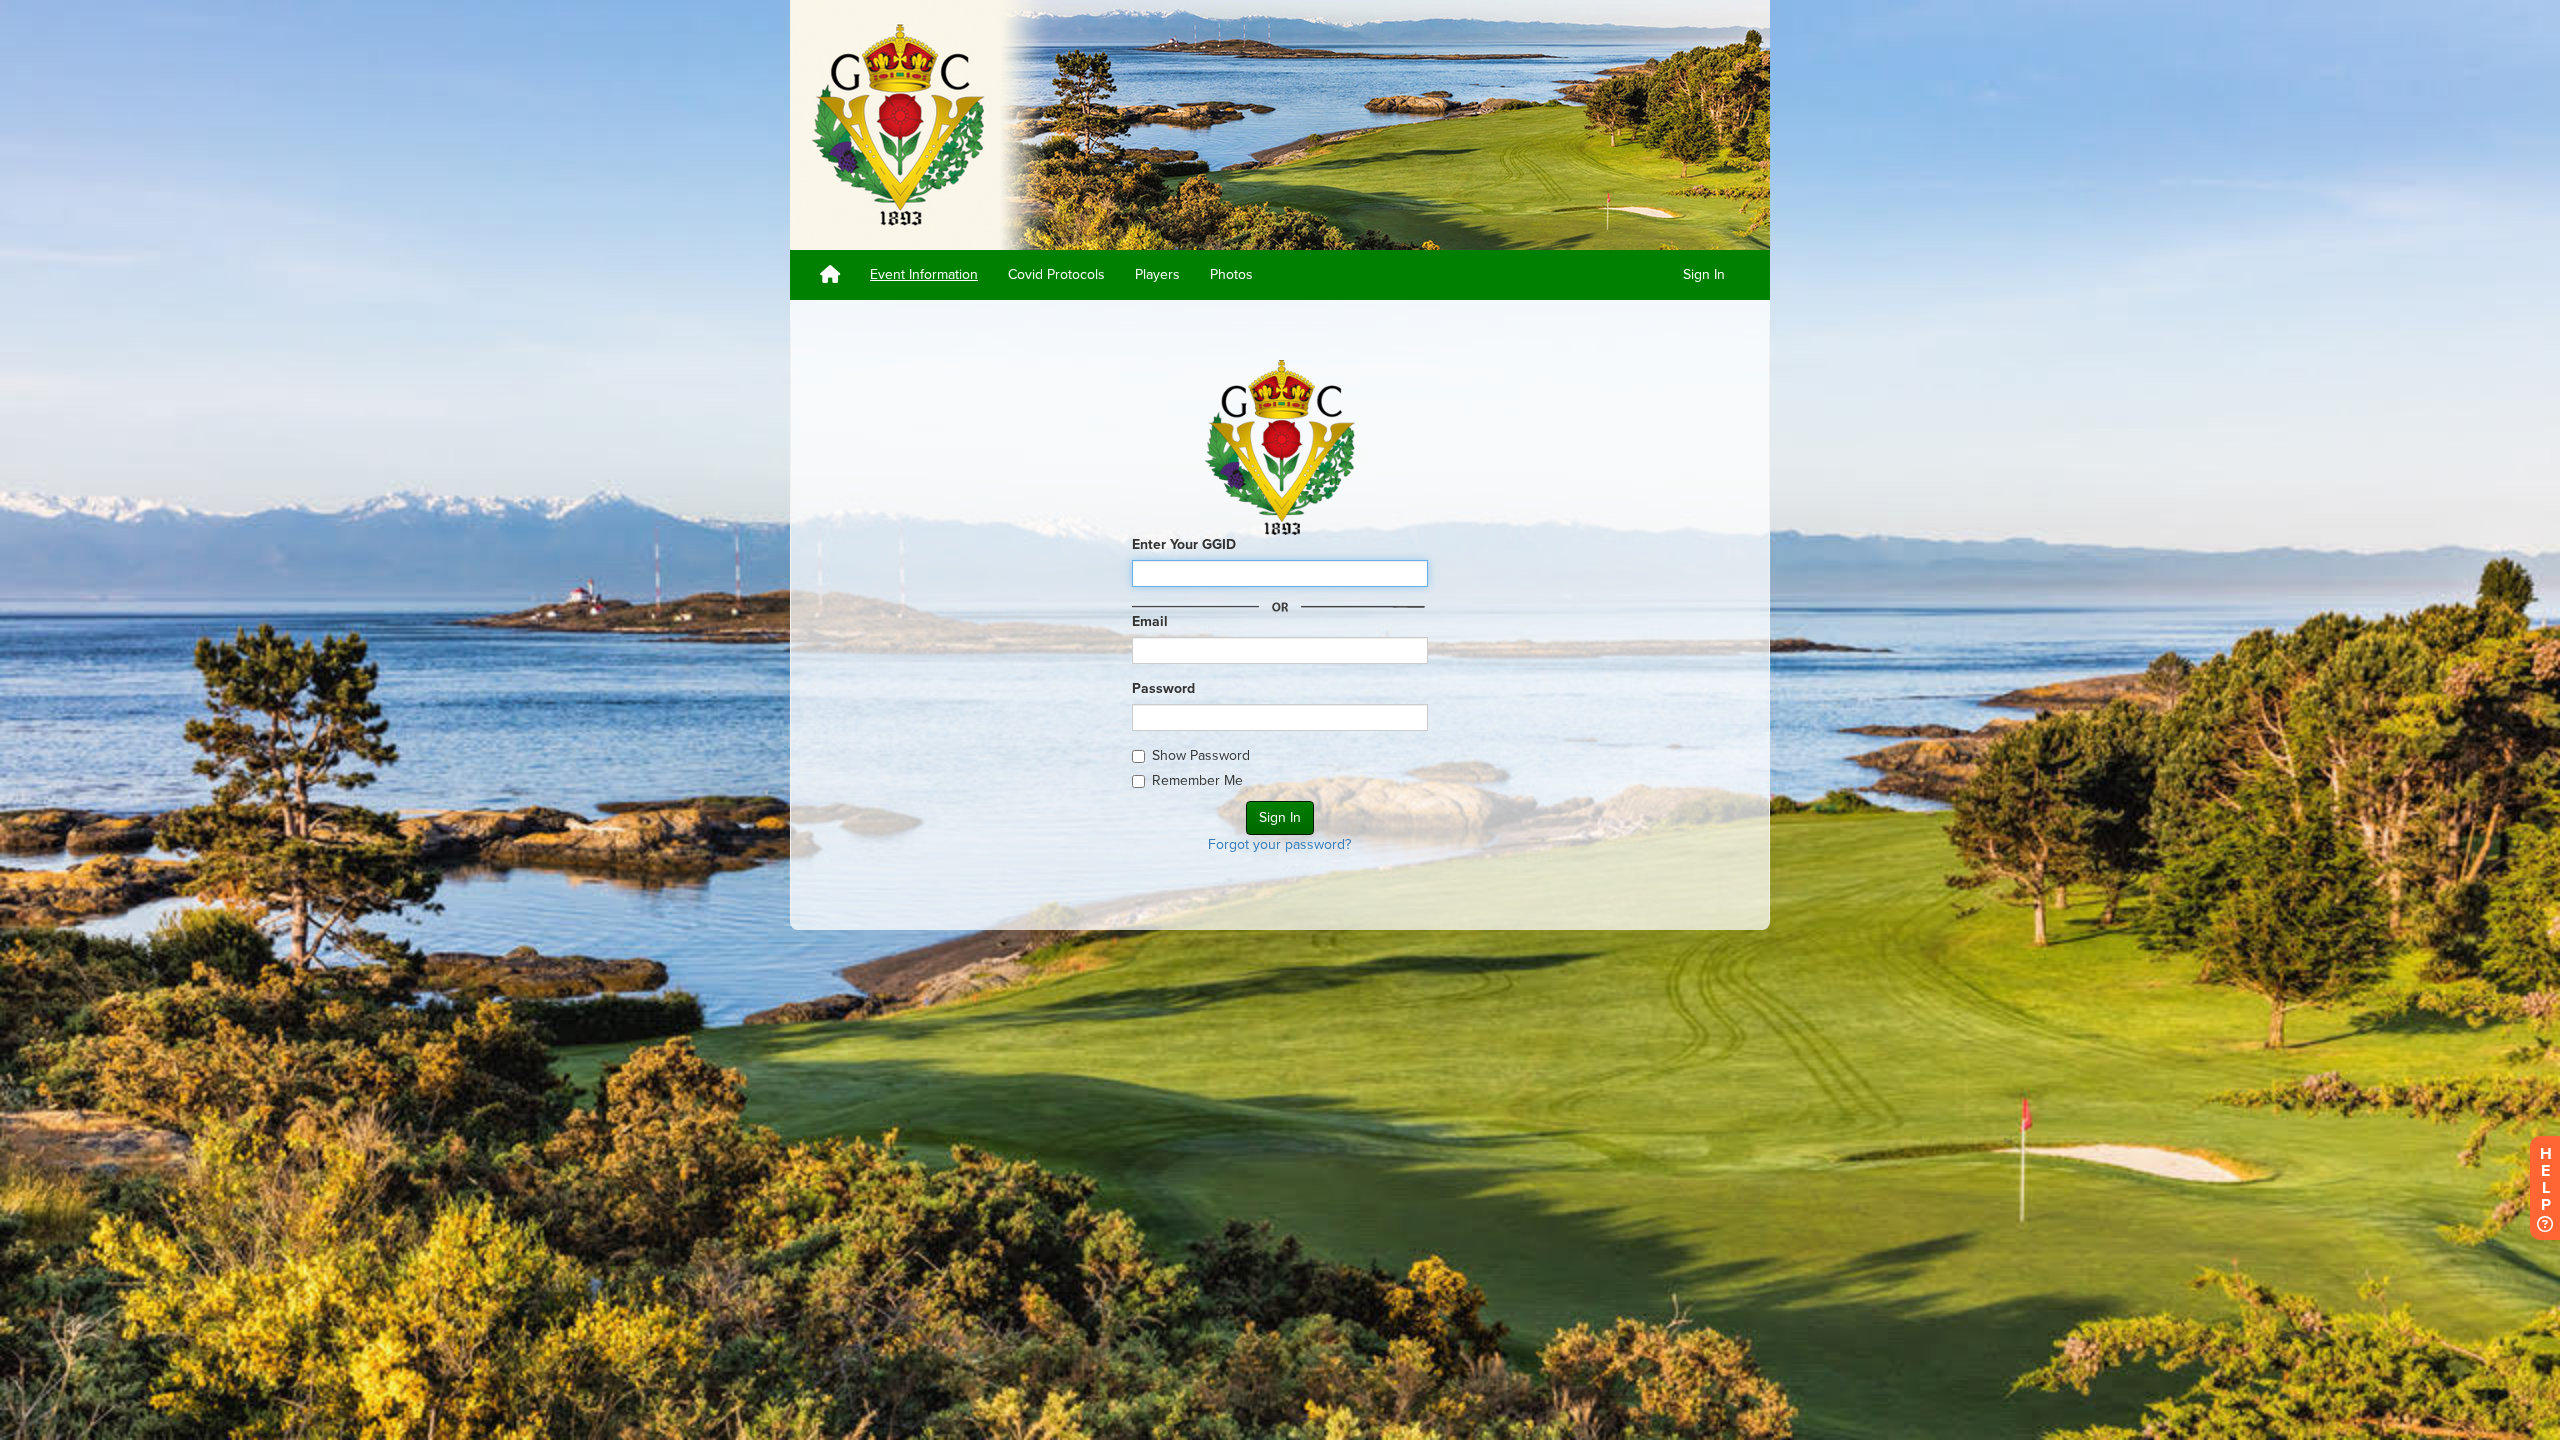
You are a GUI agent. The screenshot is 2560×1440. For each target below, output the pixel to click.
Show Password (1201, 755)
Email (1150, 621)
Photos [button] (1231, 274)
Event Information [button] (924, 274)
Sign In (1704, 274)
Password (1163, 688)
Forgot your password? (1279, 844)
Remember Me (1197, 780)
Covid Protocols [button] (1056, 274)
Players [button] (1157, 274)
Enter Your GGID (1184, 544)
